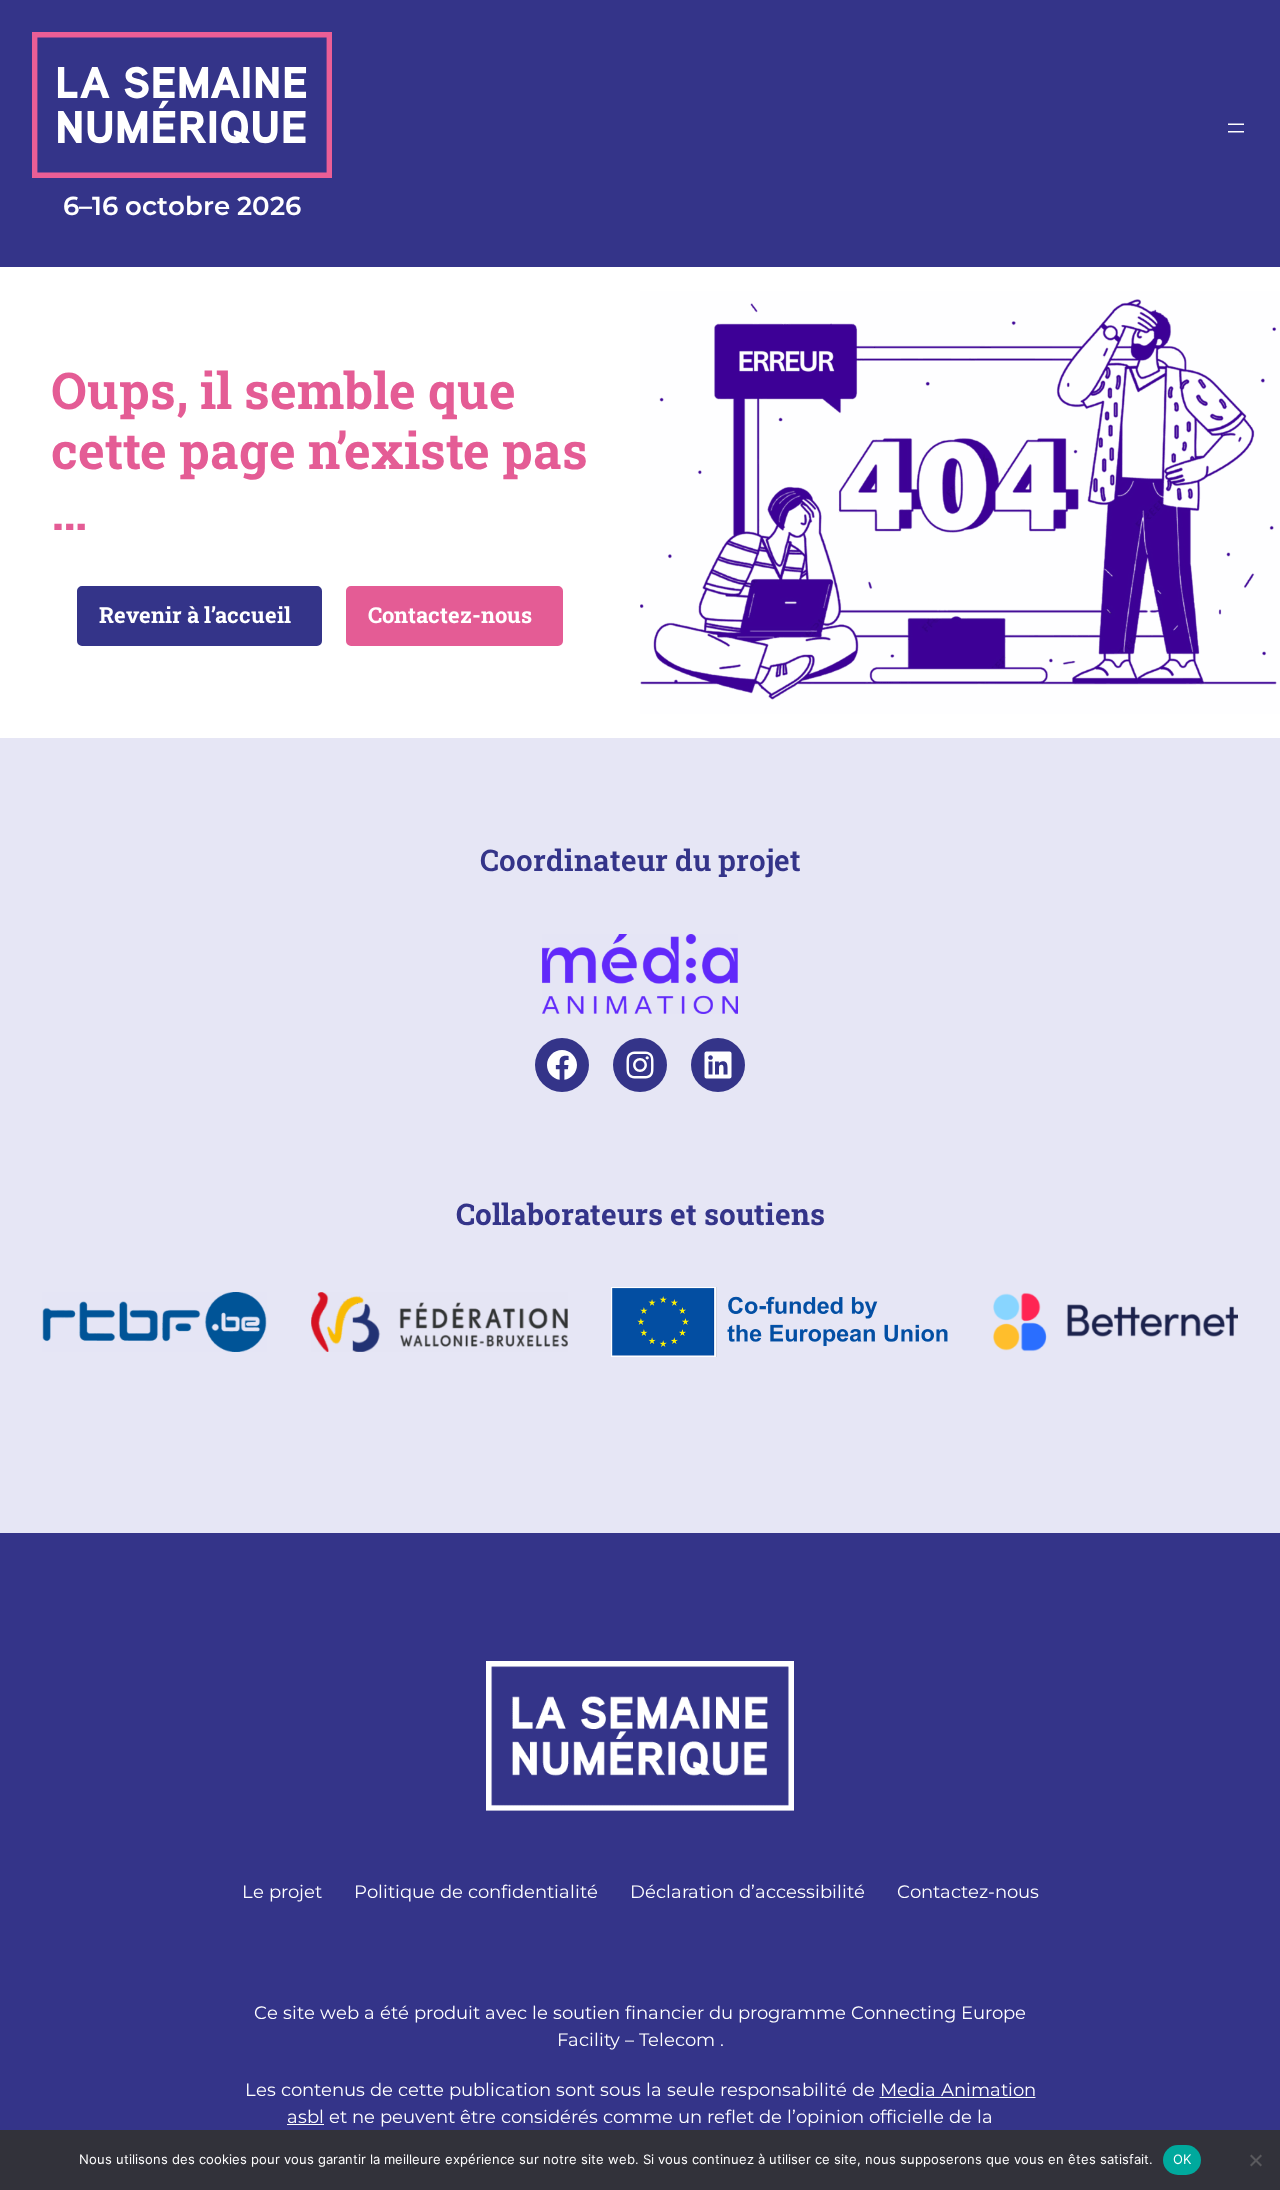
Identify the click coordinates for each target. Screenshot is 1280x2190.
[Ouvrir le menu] (1236, 128)
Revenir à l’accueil (195, 614)
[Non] (1255, 2160)
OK (1182, 2159)
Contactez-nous (450, 614)
